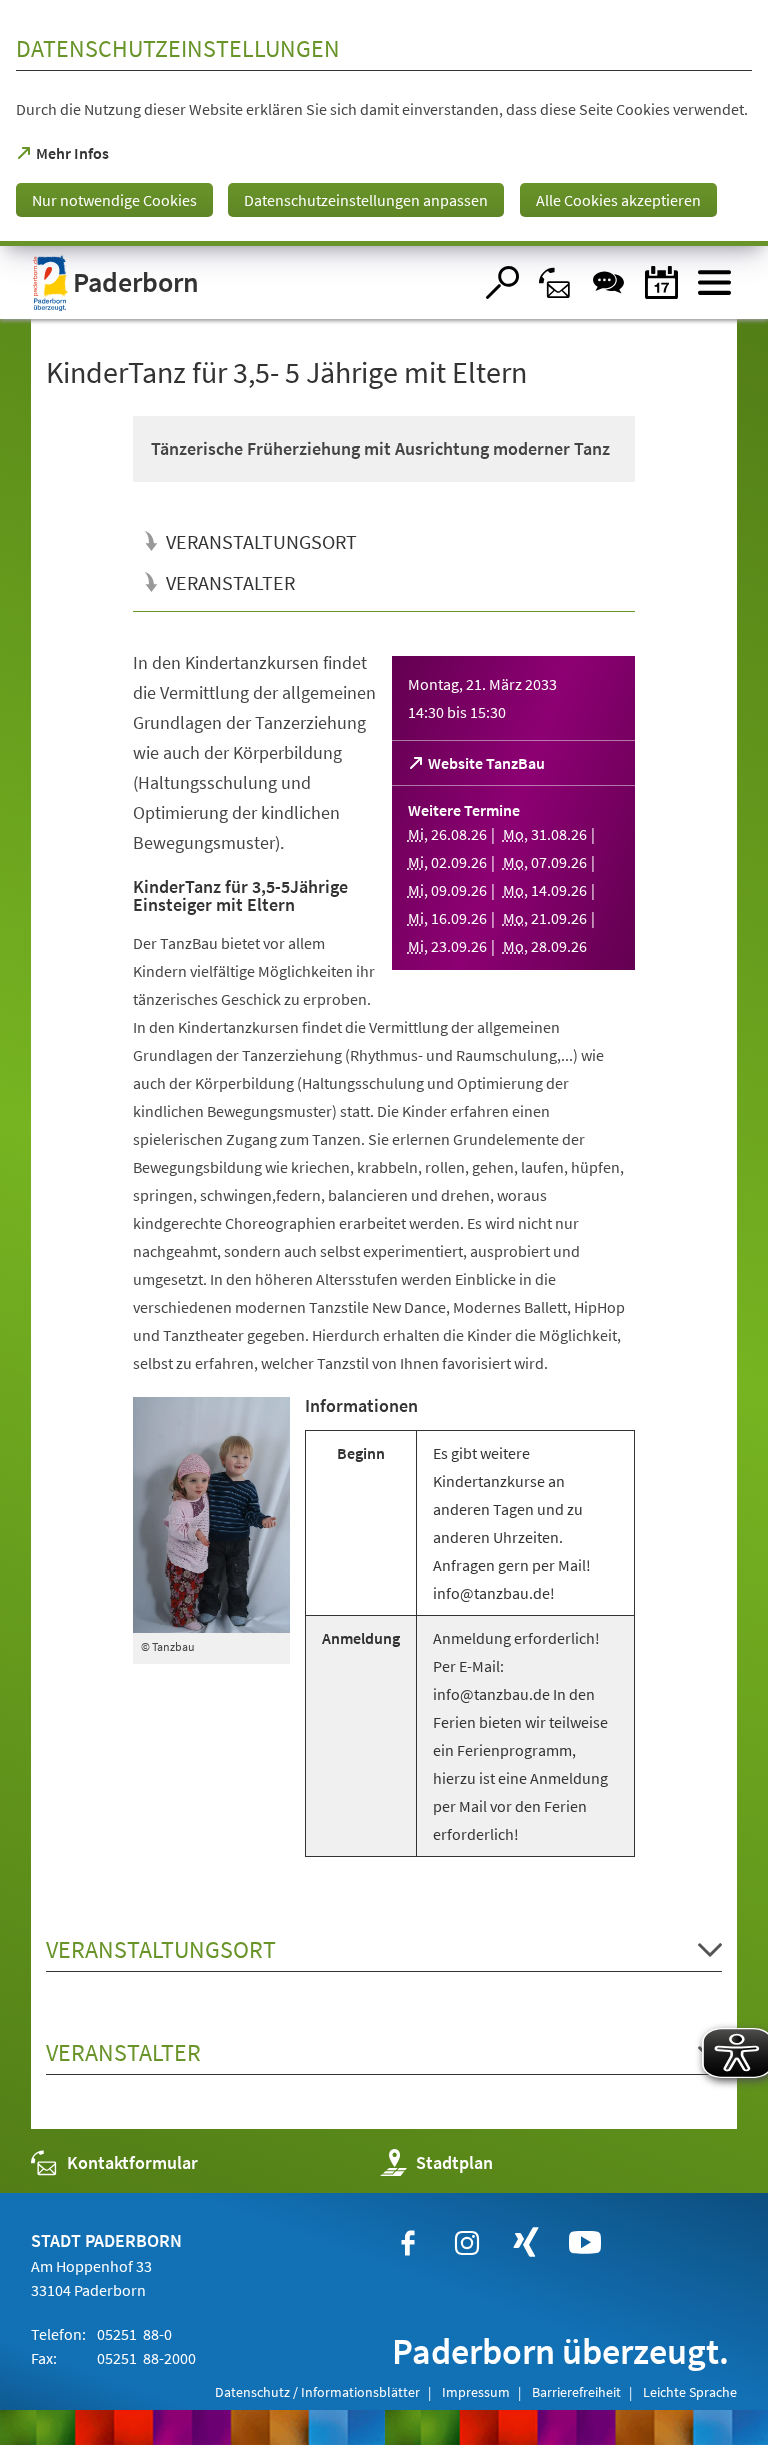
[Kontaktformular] (555, 282)
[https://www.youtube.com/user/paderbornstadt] (585, 2243)
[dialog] (384, 123)
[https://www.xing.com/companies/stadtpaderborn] (526, 2243)
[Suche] (502, 282)
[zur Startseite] (252, 282)
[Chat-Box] (608, 282)
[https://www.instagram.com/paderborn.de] (467, 2243)
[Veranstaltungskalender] (661, 282)
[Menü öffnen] (714, 282)
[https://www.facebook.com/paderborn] (408, 2243)
